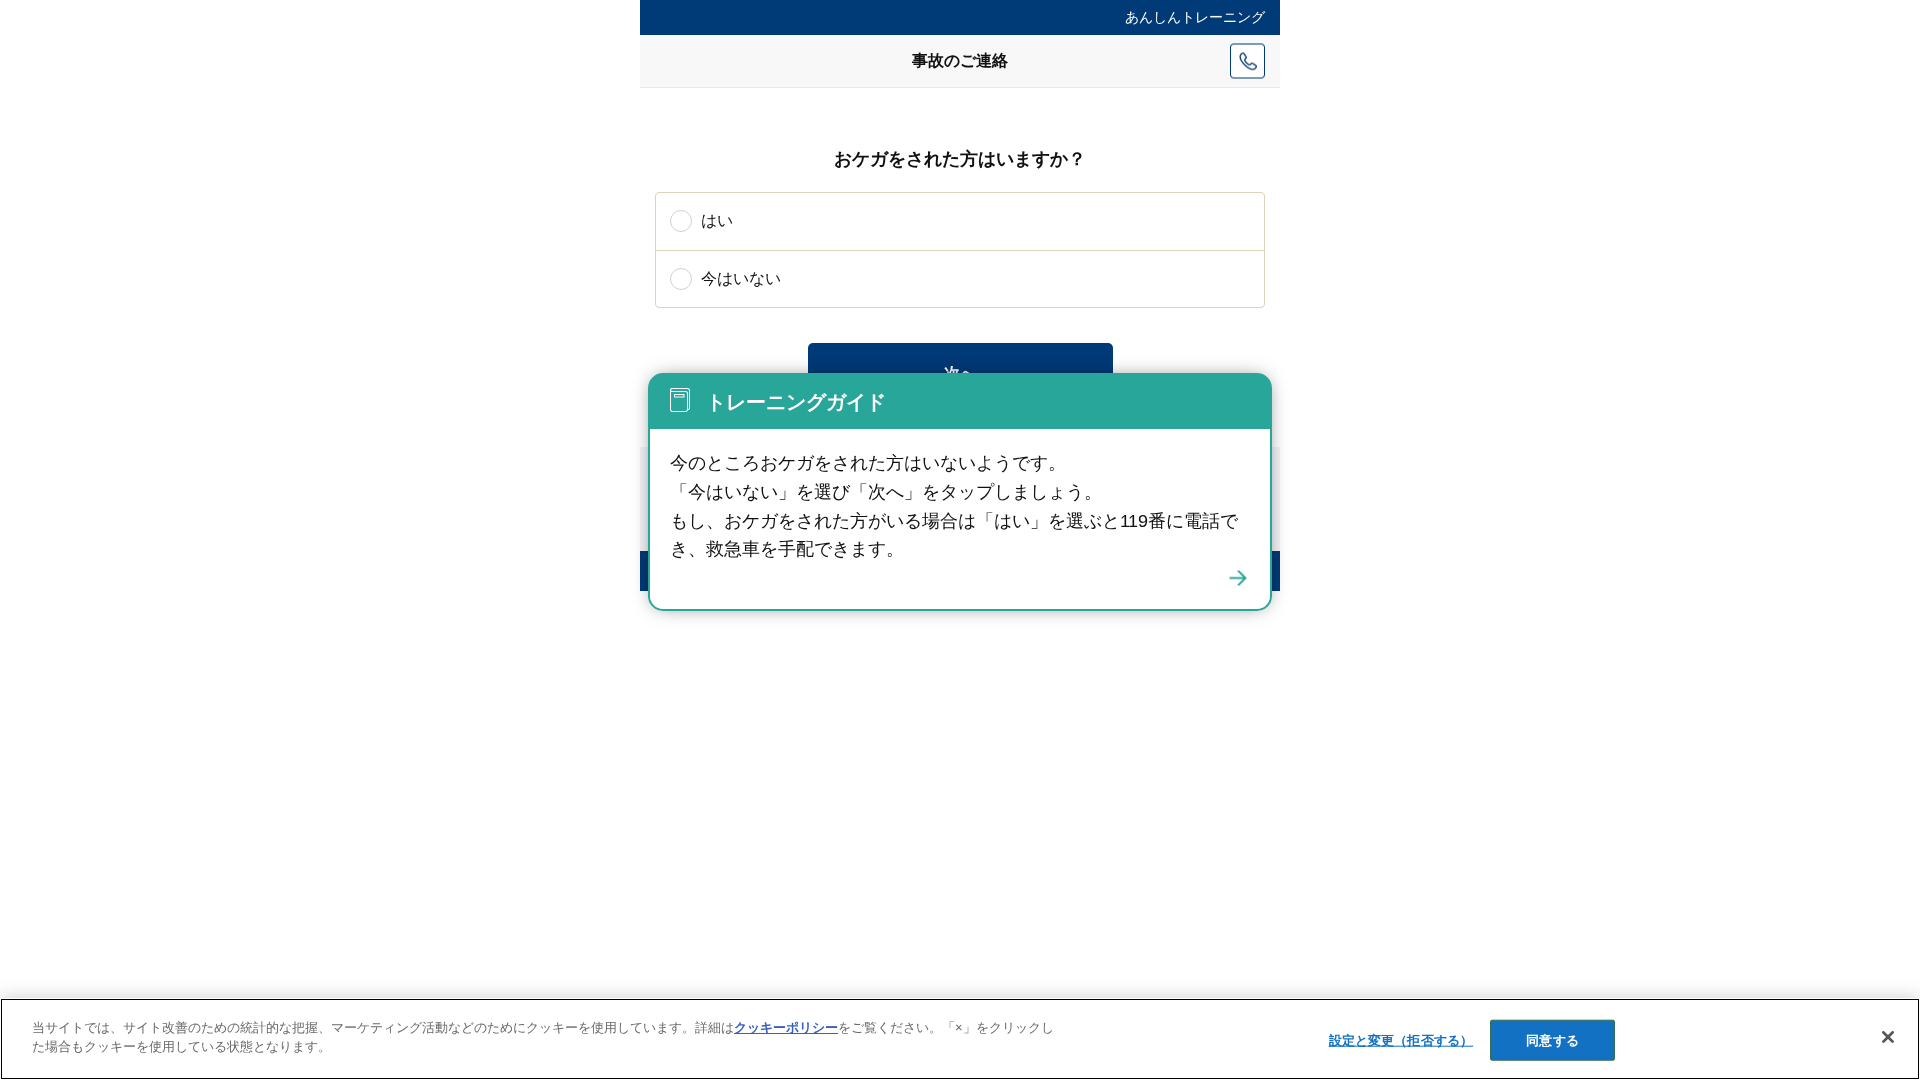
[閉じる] (1238, 578)
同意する (1552, 1040)
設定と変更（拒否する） (1401, 1040)
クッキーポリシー (786, 1027)
